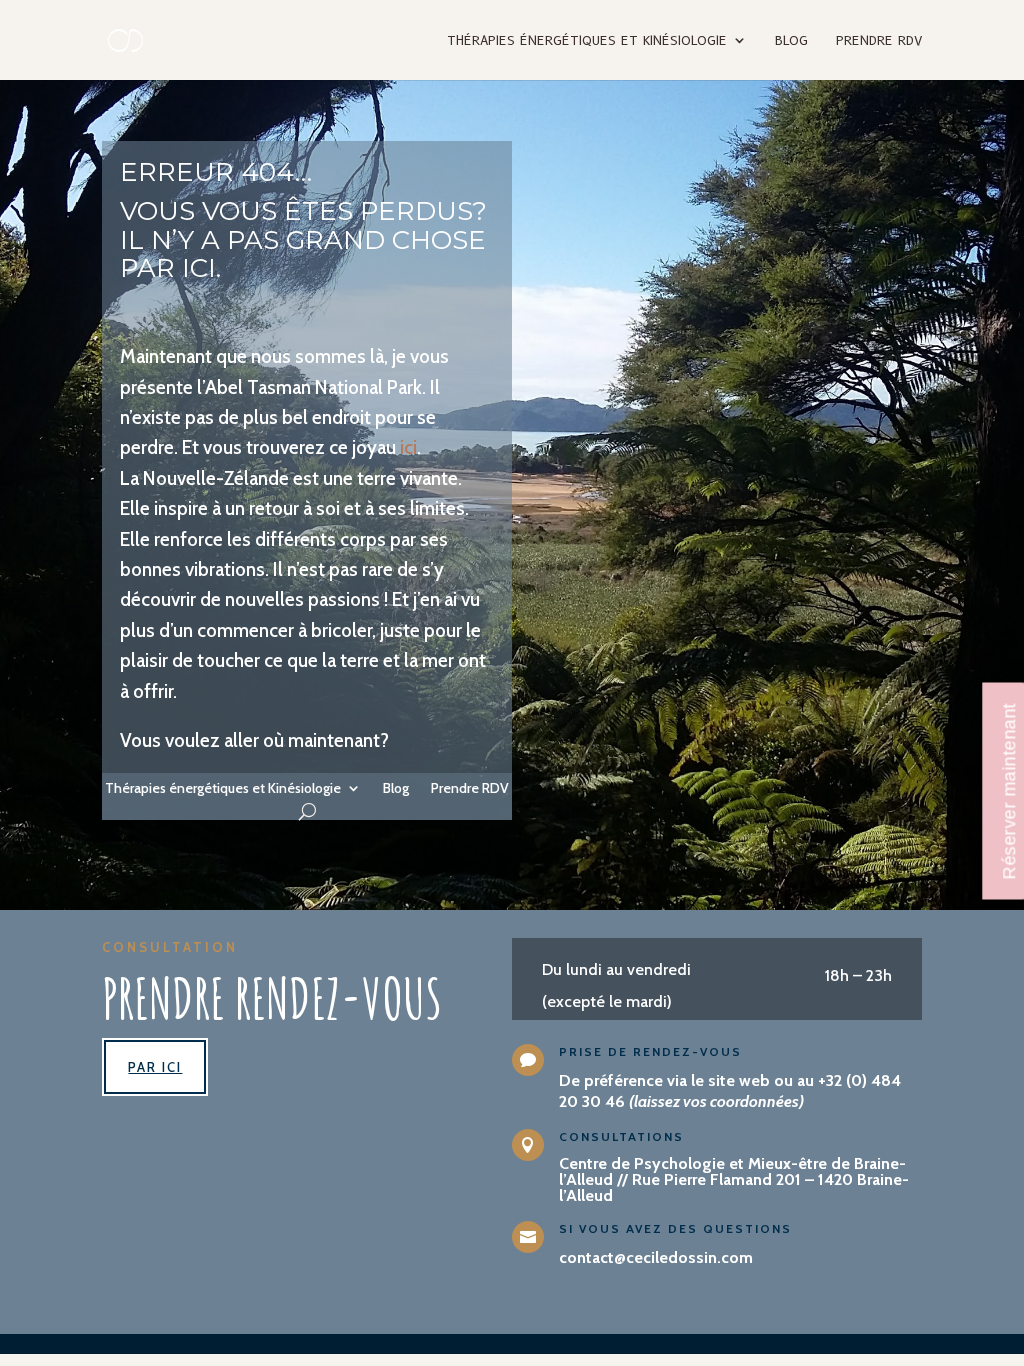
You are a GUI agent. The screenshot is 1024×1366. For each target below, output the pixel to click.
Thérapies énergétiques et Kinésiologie (587, 40)
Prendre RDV (879, 40)
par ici (155, 1067)
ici (406, 447)
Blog (791, 40)
